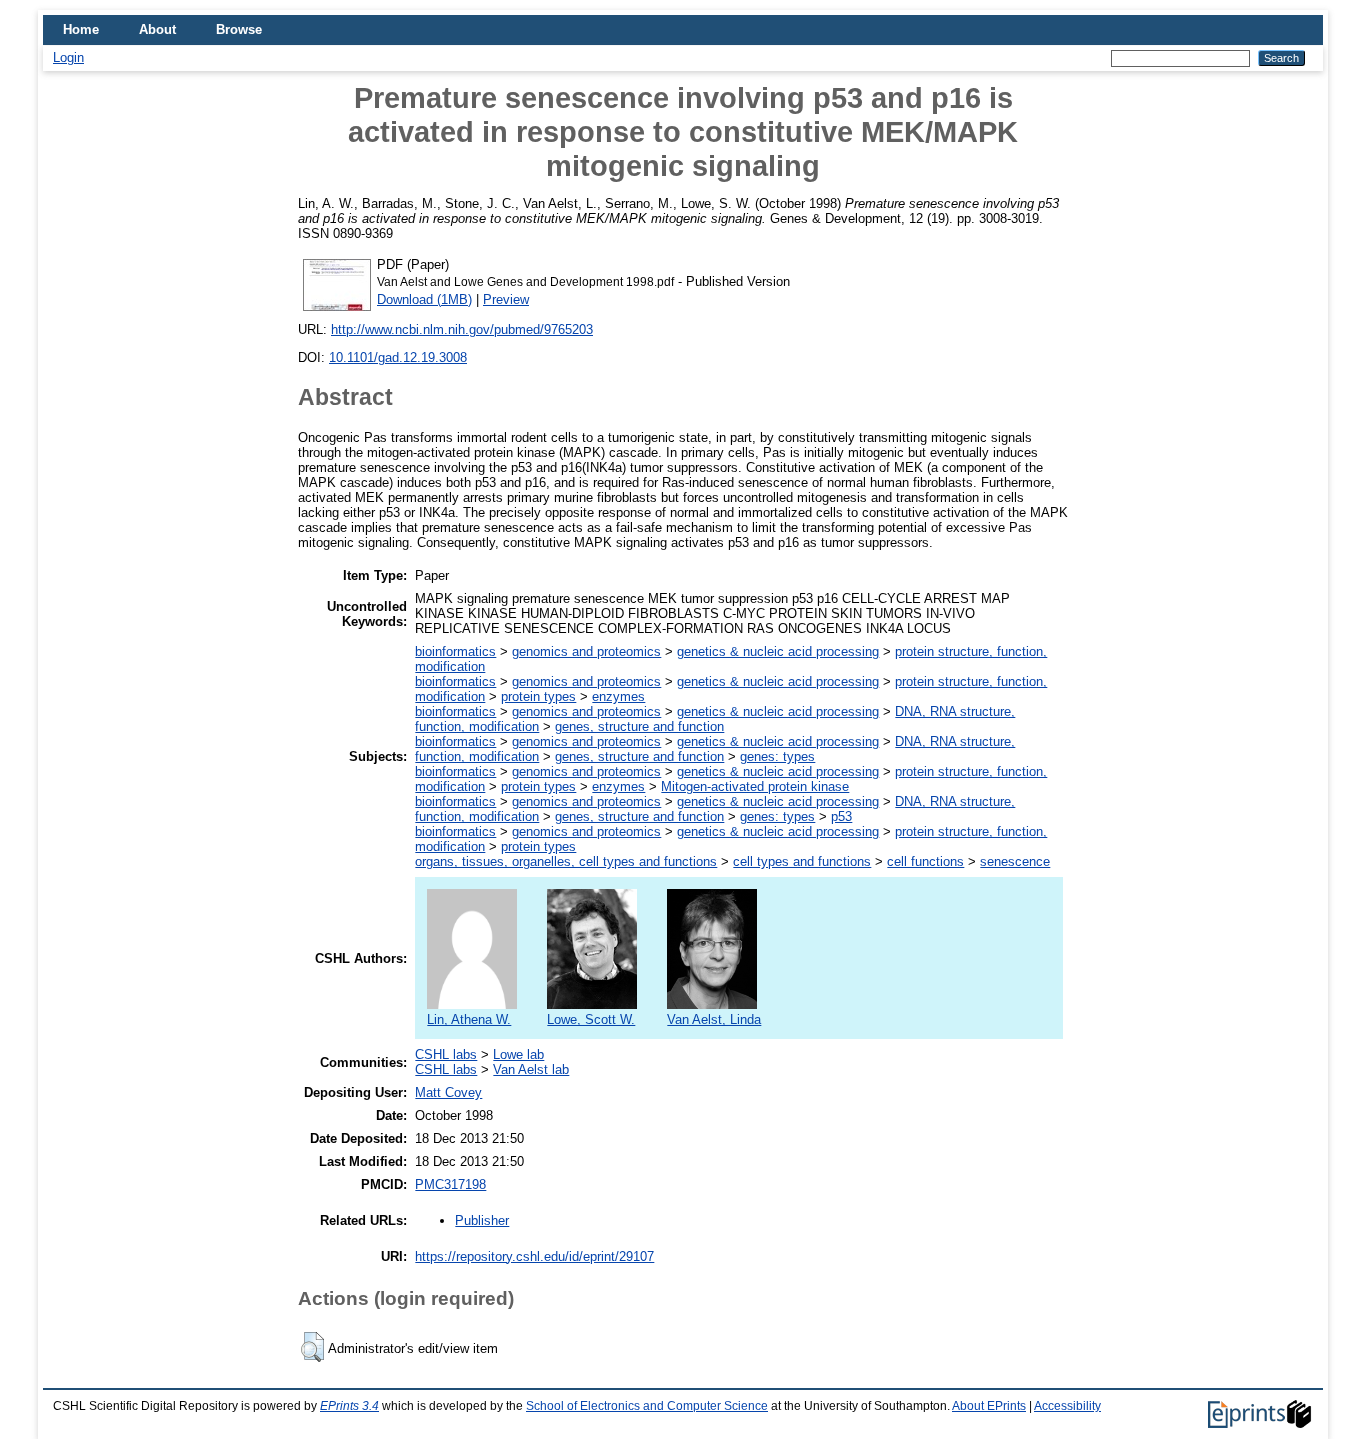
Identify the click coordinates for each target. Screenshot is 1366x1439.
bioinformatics (455, 651)
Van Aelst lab (531, 1069)
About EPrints (989, 1406)
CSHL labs (446, 1054)
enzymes (618, 696)
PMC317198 (450, 1184)
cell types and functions (802, 861)
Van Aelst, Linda (714, 1019)
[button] (312, 1347)
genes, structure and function (639, 726)
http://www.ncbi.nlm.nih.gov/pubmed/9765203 (462, 329)
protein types (538, 696)
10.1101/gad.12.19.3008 (398, 357)
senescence (1015, 861)
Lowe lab (518, 1054)
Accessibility (1067, 1406)
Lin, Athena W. (469, 1019)
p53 (841, 816)
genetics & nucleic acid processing (778, 651)
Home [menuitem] (81, 29)
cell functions (925, 861)
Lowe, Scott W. (591, 1019)
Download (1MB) (424, 299)
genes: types (777, 756)
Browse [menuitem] (239, 29)
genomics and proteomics (586, 651)
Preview (506, 299)
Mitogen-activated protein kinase (755, 786)
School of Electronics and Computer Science (647, 1406)
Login (68, 57)
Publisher (482, 1220)
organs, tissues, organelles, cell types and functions (566, 861)
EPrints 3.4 (349, 1406)
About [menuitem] (157, 29)
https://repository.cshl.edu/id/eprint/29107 (534, 1256)
